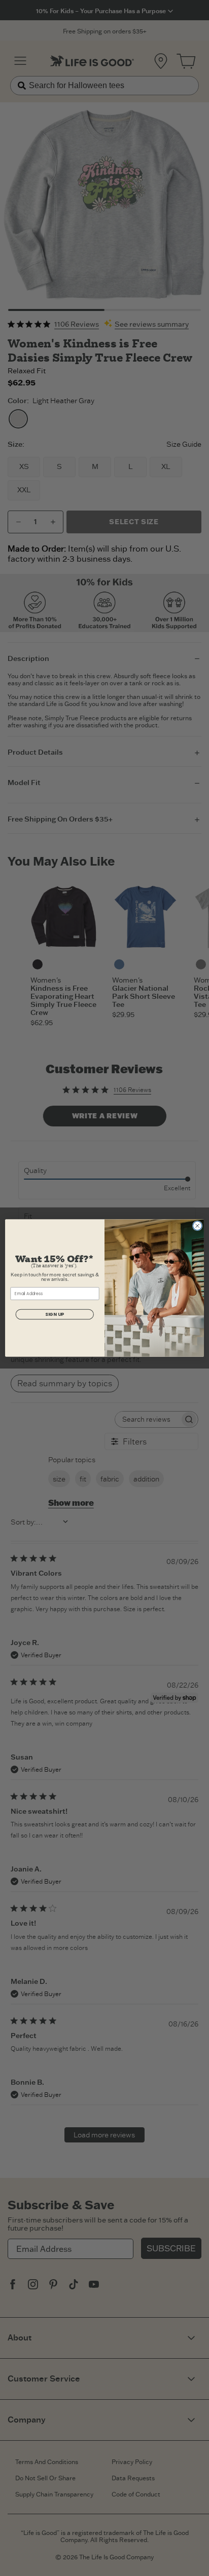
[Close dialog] (197, 1226)
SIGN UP (55, 1315)
